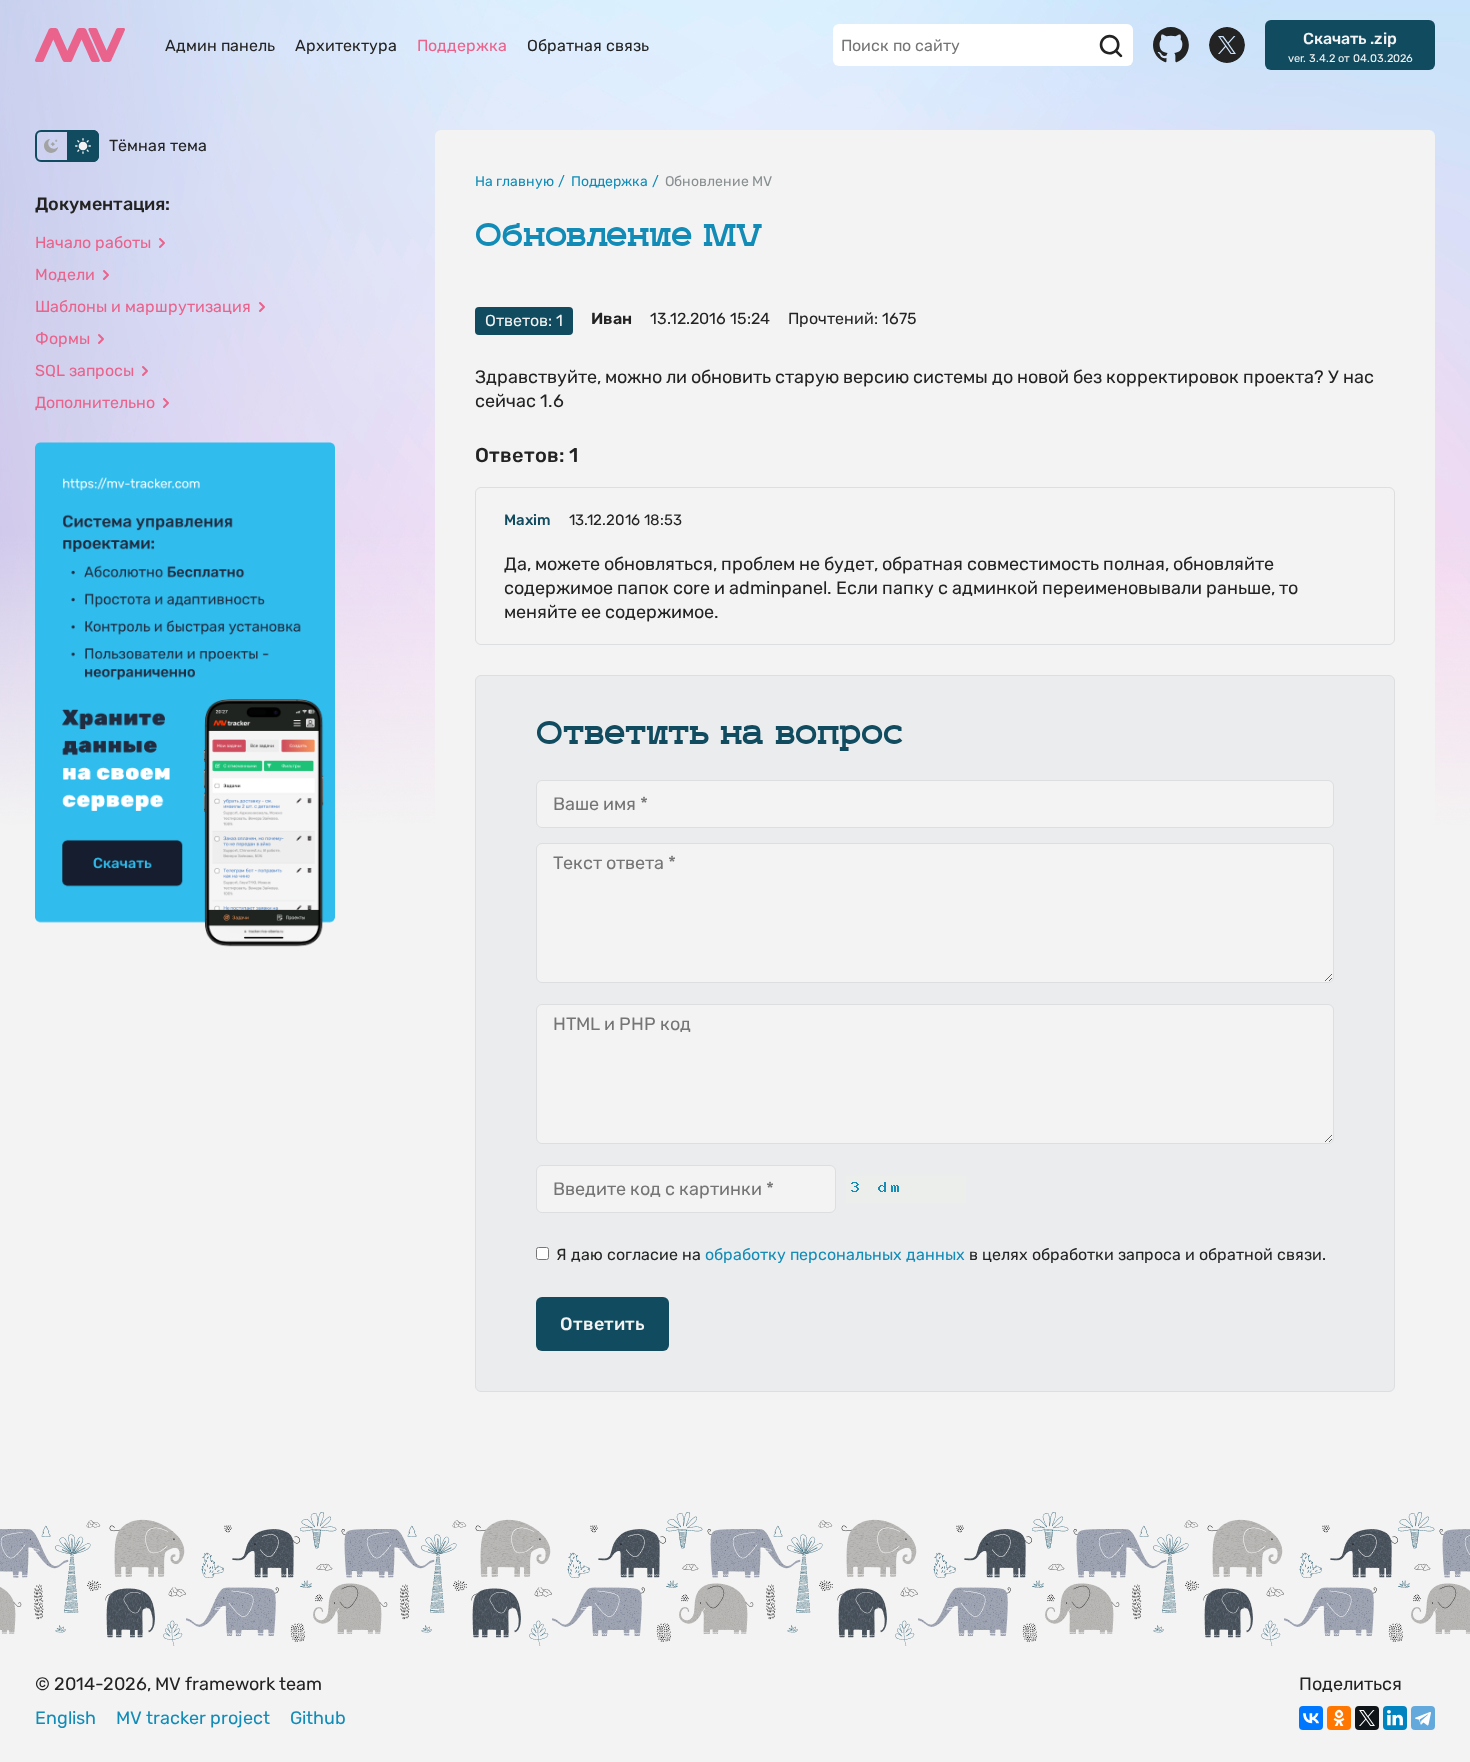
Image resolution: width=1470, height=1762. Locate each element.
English (65, 1718)
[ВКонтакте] (1311, 1718)
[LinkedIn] (1395, 1718)
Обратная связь (588, 45)
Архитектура (346, 45)
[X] (1367, 1718)
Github (318, 1718)
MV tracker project (193, 1718)
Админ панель (220, 45)
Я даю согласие (615, 1254)
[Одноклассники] (1339, 1718)
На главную (514, 181)
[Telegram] (1423, 1718)
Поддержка (462, 45)
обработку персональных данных (835, 1254)
